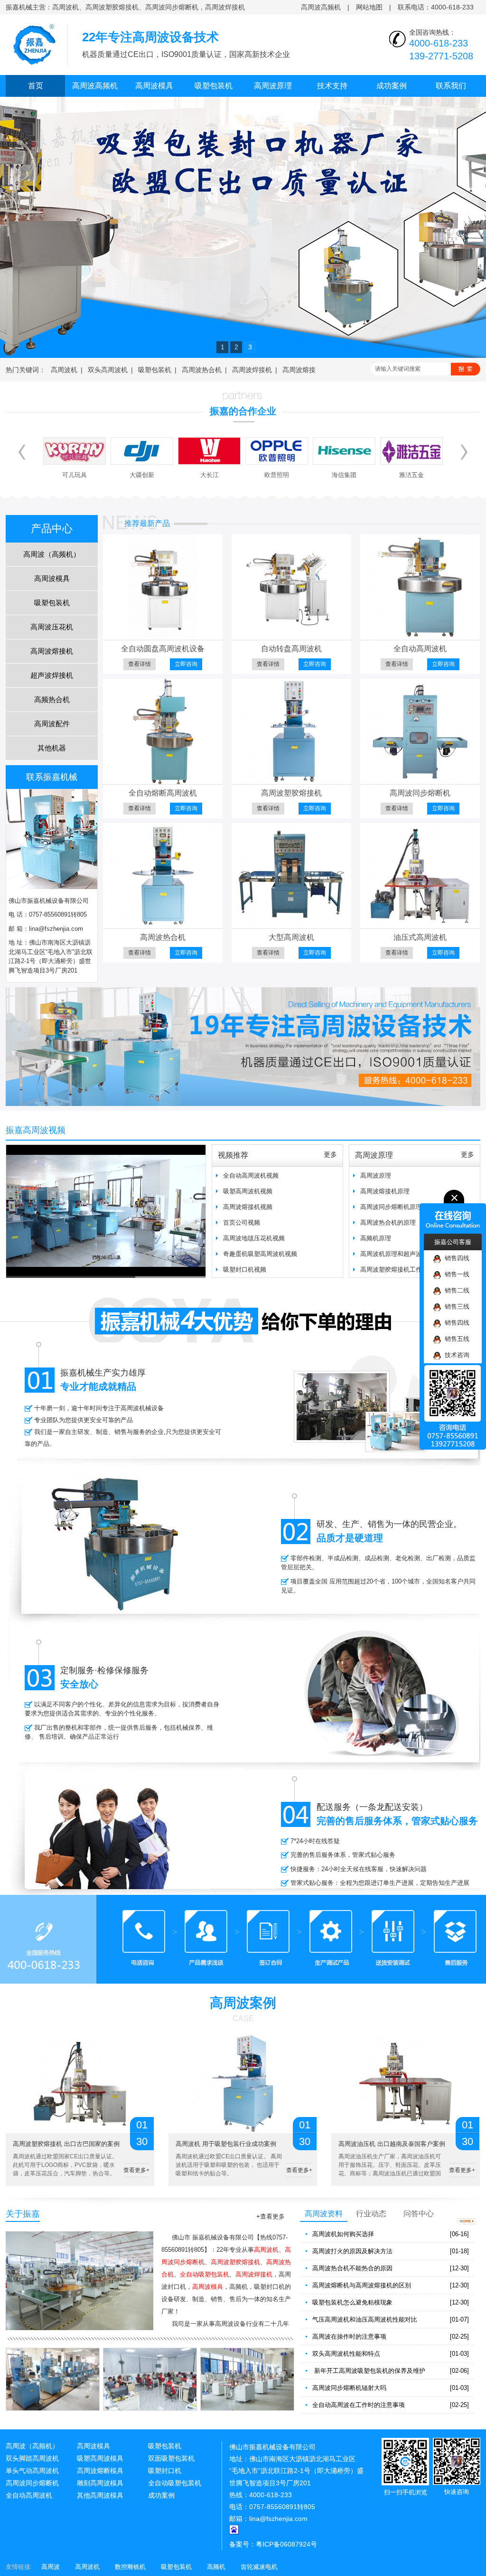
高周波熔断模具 (100, 2471)
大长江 (142, 475)
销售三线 (455, 1307)
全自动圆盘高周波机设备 (163, 649)
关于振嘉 (23, 2214)
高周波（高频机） (52, 554)
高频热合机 (52, 699)
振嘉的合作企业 (243, 411)
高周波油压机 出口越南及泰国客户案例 (392, 2144)
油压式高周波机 (420, 937)
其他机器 (52, 748)
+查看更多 (271, 2216)
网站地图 (369, 7)
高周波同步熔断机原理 (391, 1207)
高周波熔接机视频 (248, 1207)
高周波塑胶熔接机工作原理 (397, 1269)
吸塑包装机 (214, 86)
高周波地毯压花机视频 (254, 1238)
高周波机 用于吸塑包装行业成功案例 (226, 2144)
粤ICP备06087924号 (286, 2544)
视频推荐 (233, 1155)
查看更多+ (136, 2170)
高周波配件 (52, 724)
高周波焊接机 (252, 370)
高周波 (51, 2567)
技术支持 (332, 86)
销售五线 (455, 1339)
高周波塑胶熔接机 (291, 793)
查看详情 (140, 664)
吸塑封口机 (165, 2471)
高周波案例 (243, 2003)
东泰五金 (411, 475)
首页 (36, 86)
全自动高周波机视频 (251, 1176)
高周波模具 (154, 86)
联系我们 (451, 86)
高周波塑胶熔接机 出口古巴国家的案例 (66, 2144)
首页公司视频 (242, 1222)
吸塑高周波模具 (100, 2458)
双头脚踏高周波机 (32, 2458)
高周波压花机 (52, 627)
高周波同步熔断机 (420, 793)
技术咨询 (455, 1355)
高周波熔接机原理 (385, 1191)
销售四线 (455, 1258)
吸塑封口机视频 (245, 1269)
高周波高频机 (321, 7)
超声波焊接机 (52, 675)
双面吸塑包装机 (171, 2458)
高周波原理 (273, 86)
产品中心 (52, 529)
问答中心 (419, 2214)
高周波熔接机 (52, 651)
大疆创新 (75, 475)
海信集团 (277, 475)
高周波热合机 (202, 370)
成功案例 (392, 86)
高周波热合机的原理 (388, 1222)
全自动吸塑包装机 (175, 2483)
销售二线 (455, 1290)
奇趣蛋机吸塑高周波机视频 (260, 1254)
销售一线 (455, 1274)
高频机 (216, 2567)
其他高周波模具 (100, 2495)
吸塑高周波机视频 (248, 1191)
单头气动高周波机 (32, 2471)
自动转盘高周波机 (291, 649)
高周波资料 (324, 2214)
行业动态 (371, 2214)
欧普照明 (209, 475)
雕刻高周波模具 (100, 2483)
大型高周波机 (291, 937)
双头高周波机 (108, 370)
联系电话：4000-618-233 (436, 7)
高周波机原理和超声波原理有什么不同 (413, 1254)
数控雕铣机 (130, 2567)
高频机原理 (376, 1238)
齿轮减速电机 (259, 2567)
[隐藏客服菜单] (453, 1212)
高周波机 (64, 370)
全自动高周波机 (420, 649)
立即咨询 (186, 664)
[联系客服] (243, 1939)
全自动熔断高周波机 (163, 793)
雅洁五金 (344, 475)
